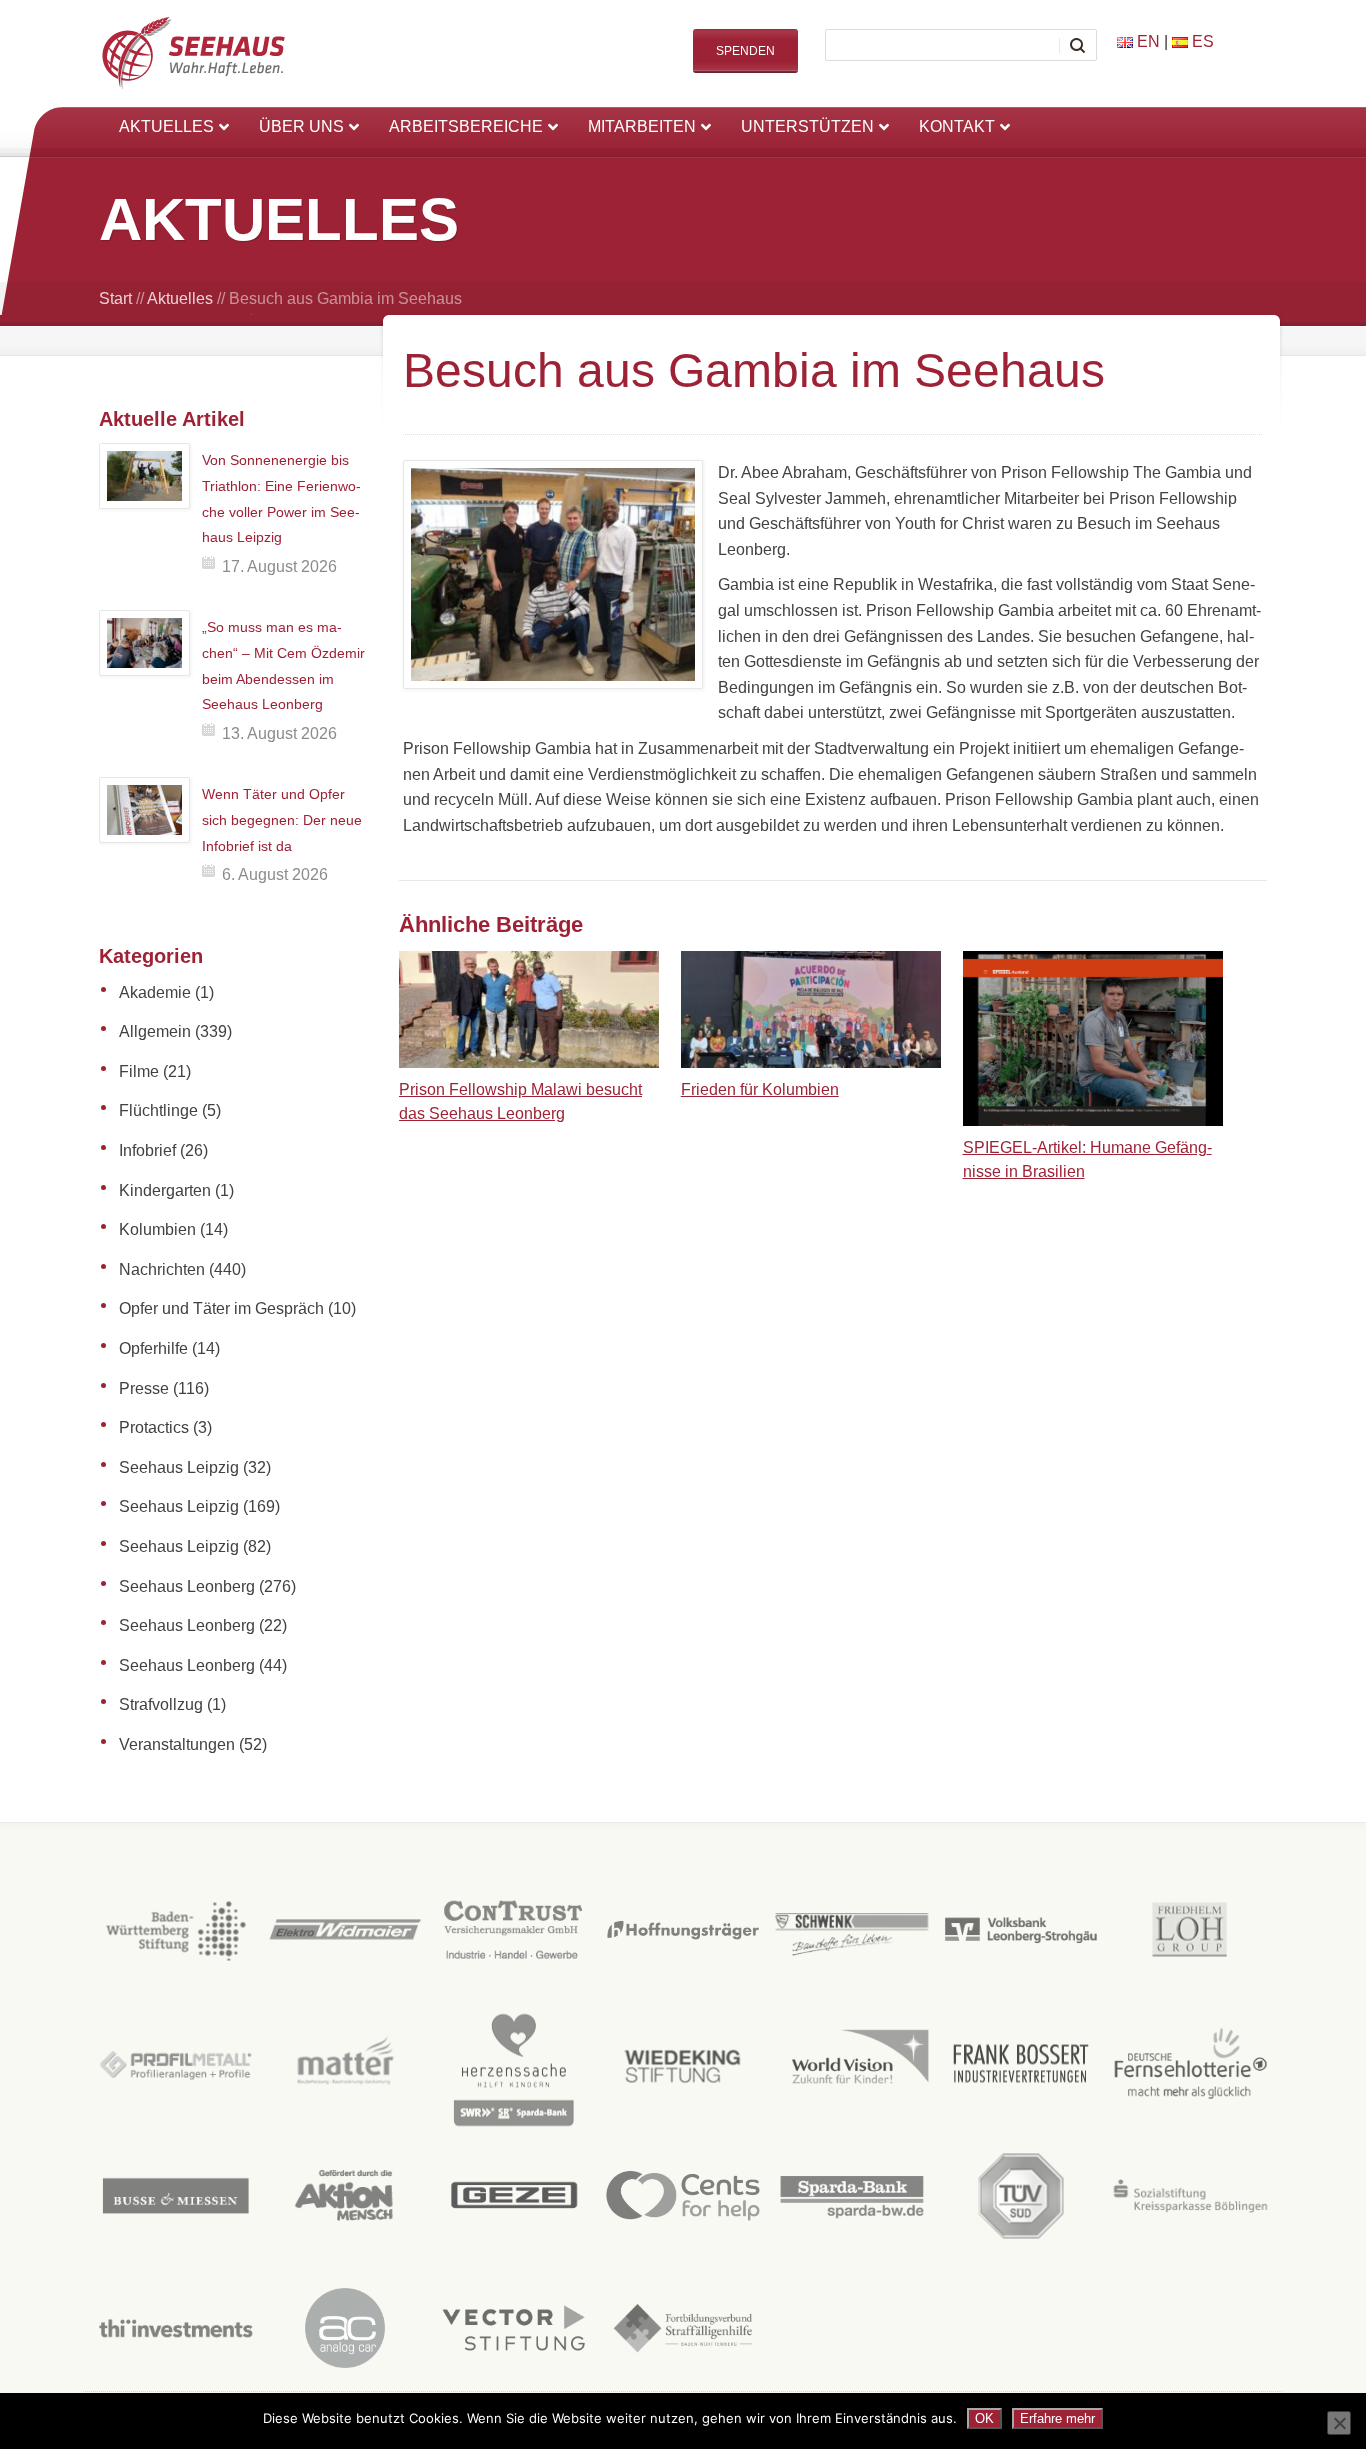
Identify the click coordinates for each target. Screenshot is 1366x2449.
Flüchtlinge (158, 1110)
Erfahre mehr (1057, 2418)
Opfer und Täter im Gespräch (221, 1308)
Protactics (154, 1427)
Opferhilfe (153, 1348)
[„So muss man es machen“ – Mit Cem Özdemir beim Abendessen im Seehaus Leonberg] (144, 643)
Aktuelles (180, 298)
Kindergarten (165, 1190)
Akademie (155, 992)
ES (1201, 41)
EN (1146, 41)
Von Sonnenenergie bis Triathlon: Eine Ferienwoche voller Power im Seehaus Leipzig (281, 498)
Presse (144, 1388)
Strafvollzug (161, 1704)
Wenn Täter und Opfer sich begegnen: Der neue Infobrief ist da (282, 819)
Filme (139, 1071)
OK (984, 2418)
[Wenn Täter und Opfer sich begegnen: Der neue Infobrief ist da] (144, 810)
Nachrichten (162, 1269)
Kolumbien (157, 1229)
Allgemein (155, 1031)
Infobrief (147, 1150)
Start (115, 298)
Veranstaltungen (177, 1744)
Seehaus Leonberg (187, 1586)
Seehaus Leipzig (179, 1467)
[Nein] (1339, 2423)
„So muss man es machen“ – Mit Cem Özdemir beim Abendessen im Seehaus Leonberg (283, 665)
